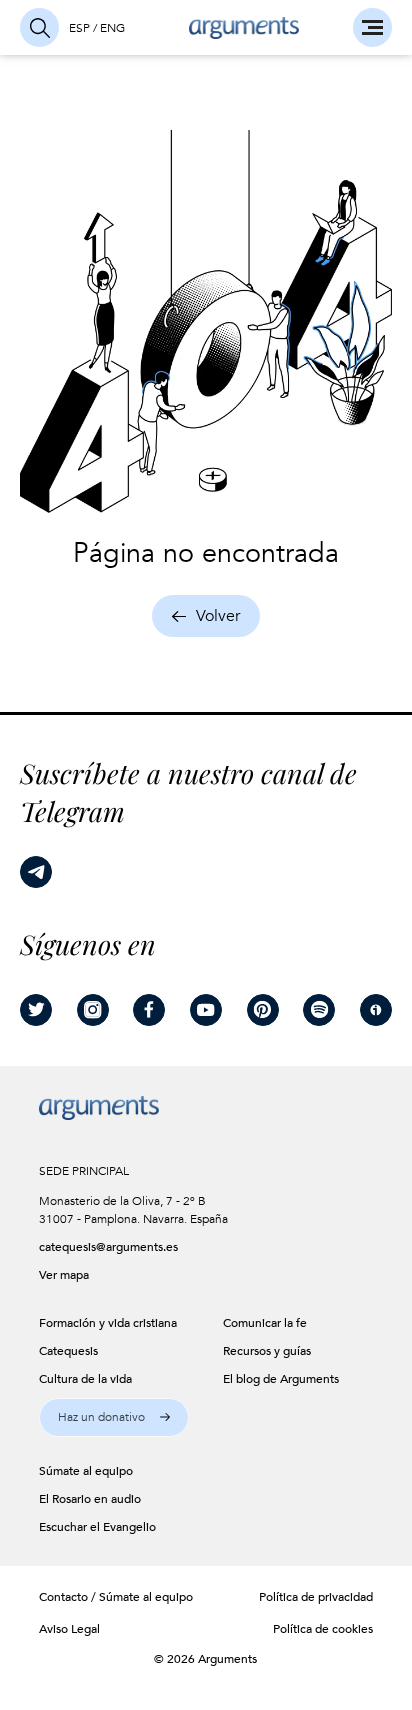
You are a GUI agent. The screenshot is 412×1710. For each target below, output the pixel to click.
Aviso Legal (69, 1629)
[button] (114, 1417)
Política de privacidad (316, 1597)
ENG (112, 28)
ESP (79, 28)
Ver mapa (64, 1275)
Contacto (63, 1597)
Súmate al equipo (146, 1597)
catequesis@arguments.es (106, 1247)
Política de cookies (323, 1629)
